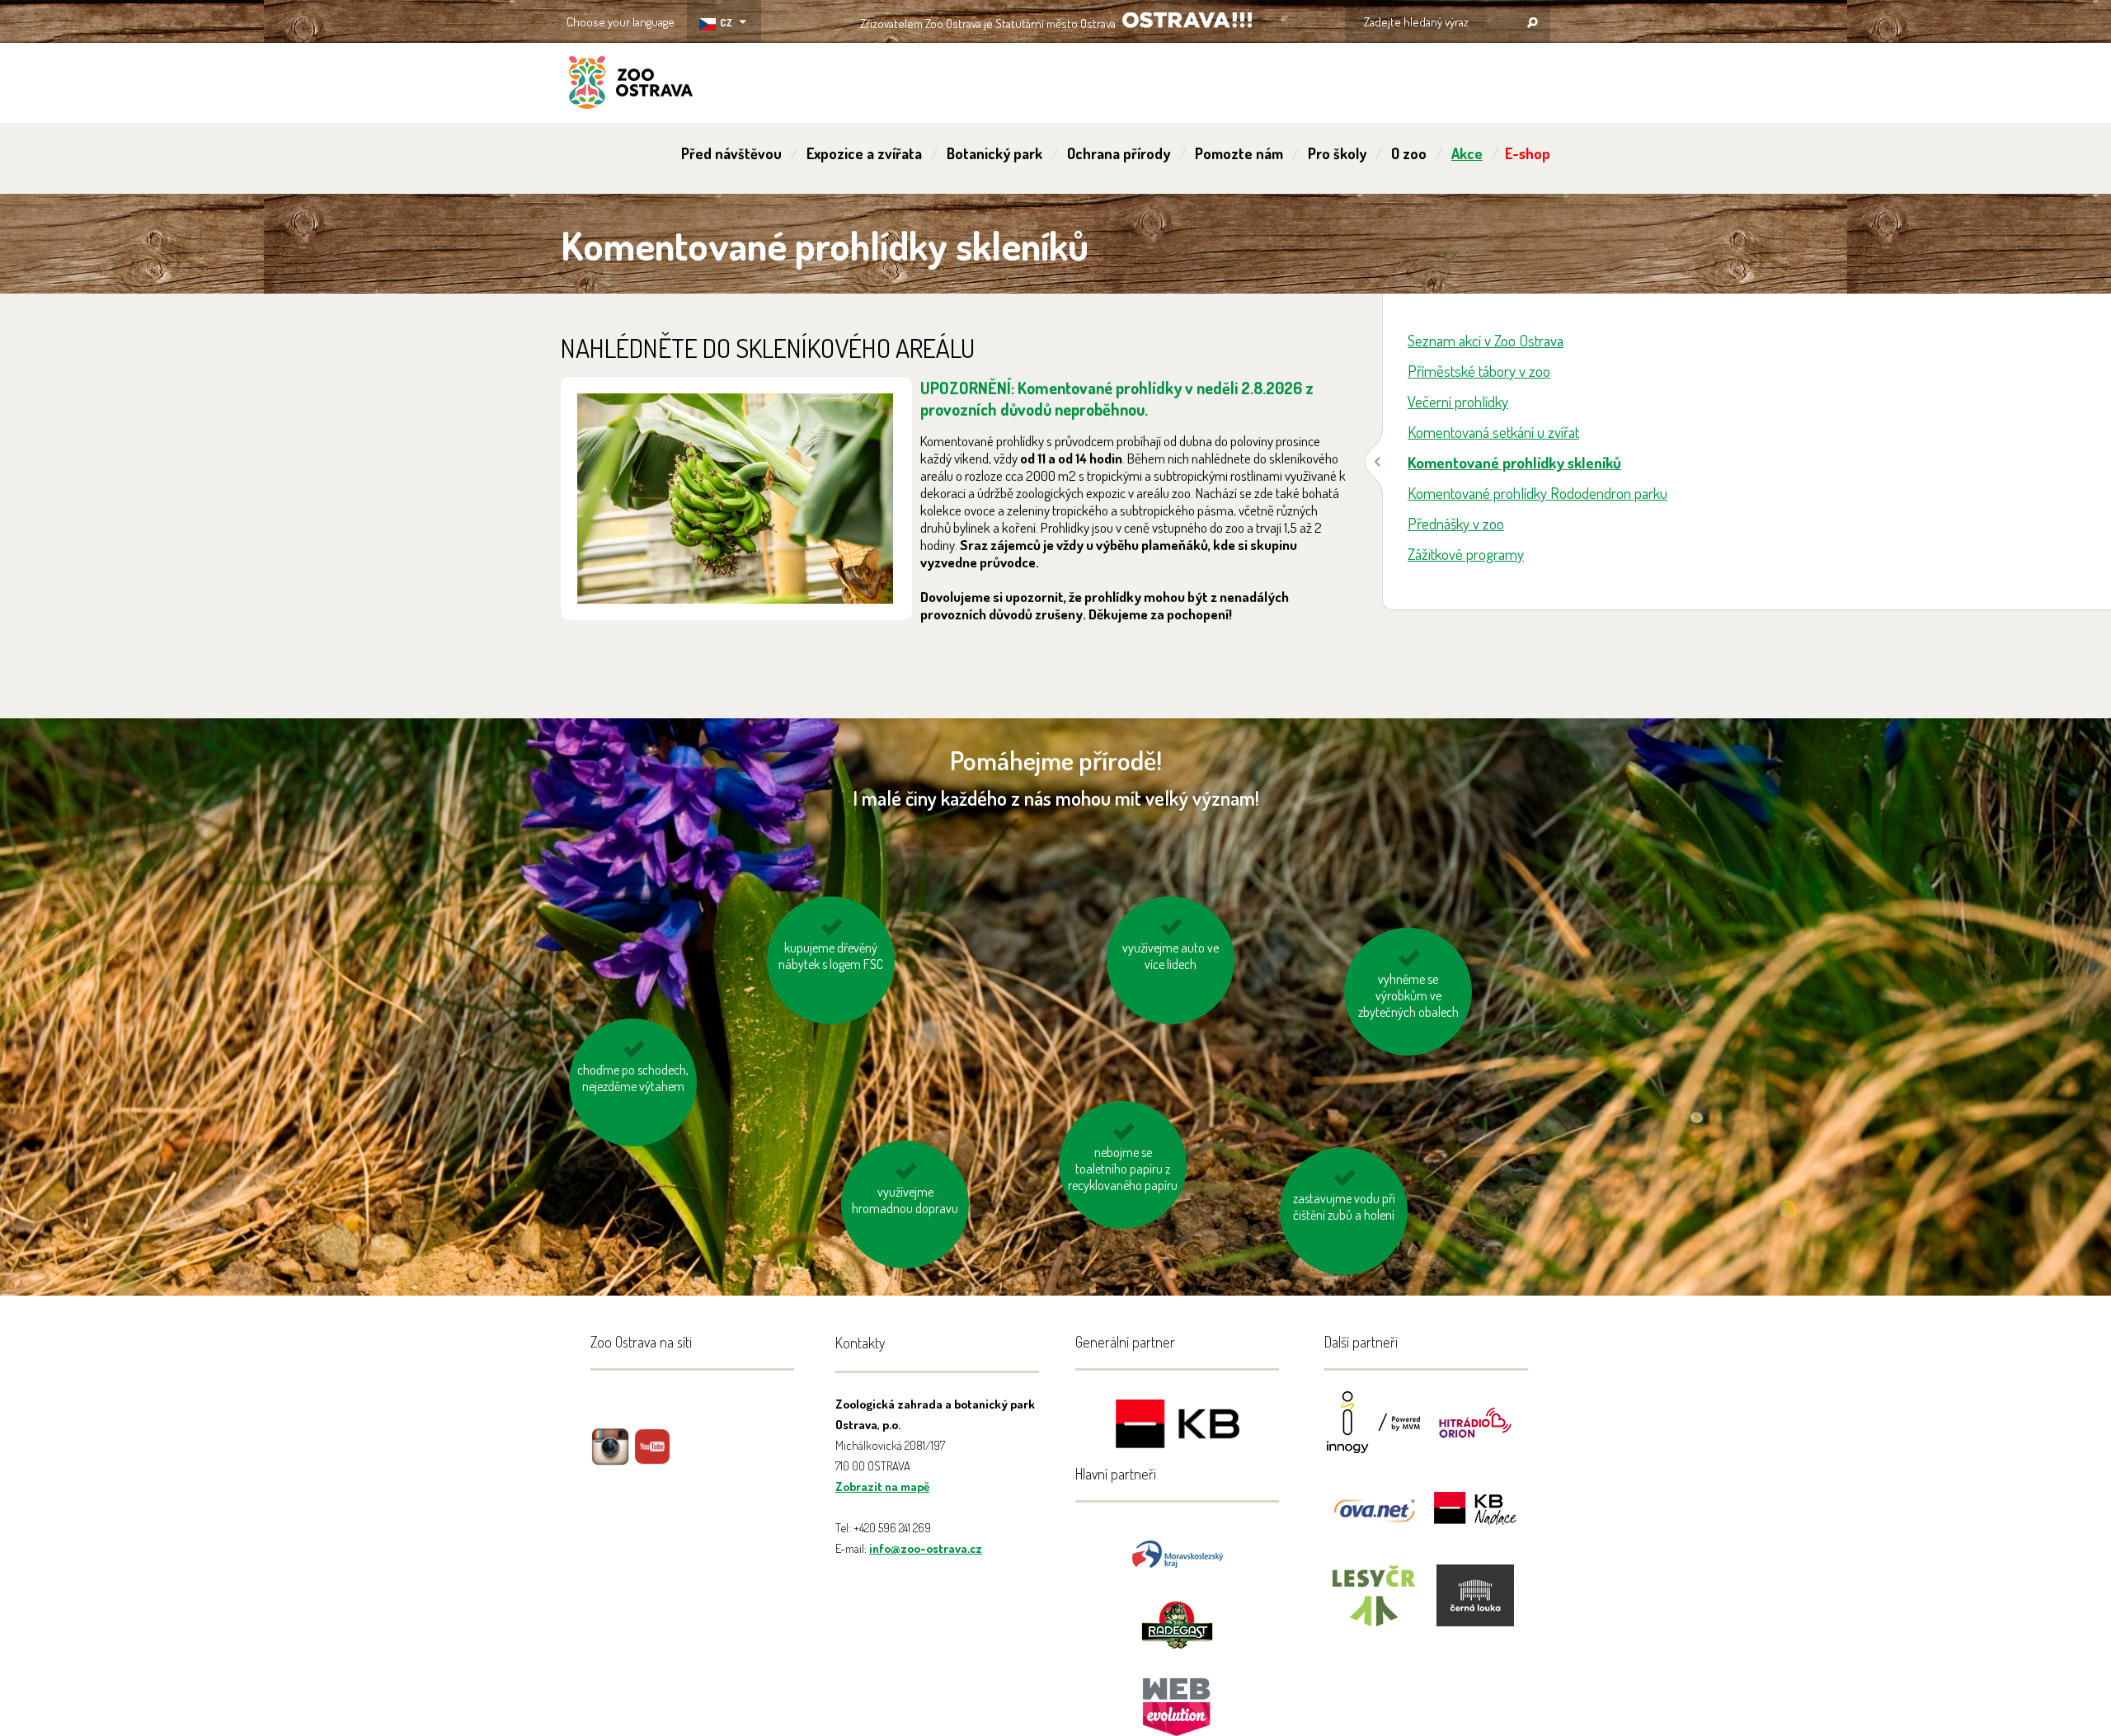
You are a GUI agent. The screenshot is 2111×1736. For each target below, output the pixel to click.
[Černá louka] (1475, 1606)
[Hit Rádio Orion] (1475, 1433)
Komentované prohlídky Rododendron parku (1537, 493)
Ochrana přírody (1119, 153)
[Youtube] (652, 1458)
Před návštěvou (731, 153)
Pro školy (1337, 153)
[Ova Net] (1374, 1520)
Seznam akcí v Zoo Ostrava (1486, 340)
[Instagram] (610, 1458)
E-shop (1528, 153)
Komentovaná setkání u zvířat (1493, 432)
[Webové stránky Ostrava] (1178, 1698)
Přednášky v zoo (1456, 523)
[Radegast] (1177, 1623)
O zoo (1409, 153)
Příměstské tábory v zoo (1479, 371)
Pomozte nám (1239, 153)
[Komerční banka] (1178, 1426)
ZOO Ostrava (631, 85)
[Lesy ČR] (1374, 1606)
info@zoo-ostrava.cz (926, 1548)
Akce (1467, 153)
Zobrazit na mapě (882, 1487)
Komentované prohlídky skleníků (1514, 462)
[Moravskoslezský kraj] (1178, 1553)
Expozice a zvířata (864, 153)
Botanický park (994, 153)
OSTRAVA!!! (1187, 20)
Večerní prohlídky (1458, 401)
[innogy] (1374, 1433)
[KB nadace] (1475, 1520)
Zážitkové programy (1466, 554)
